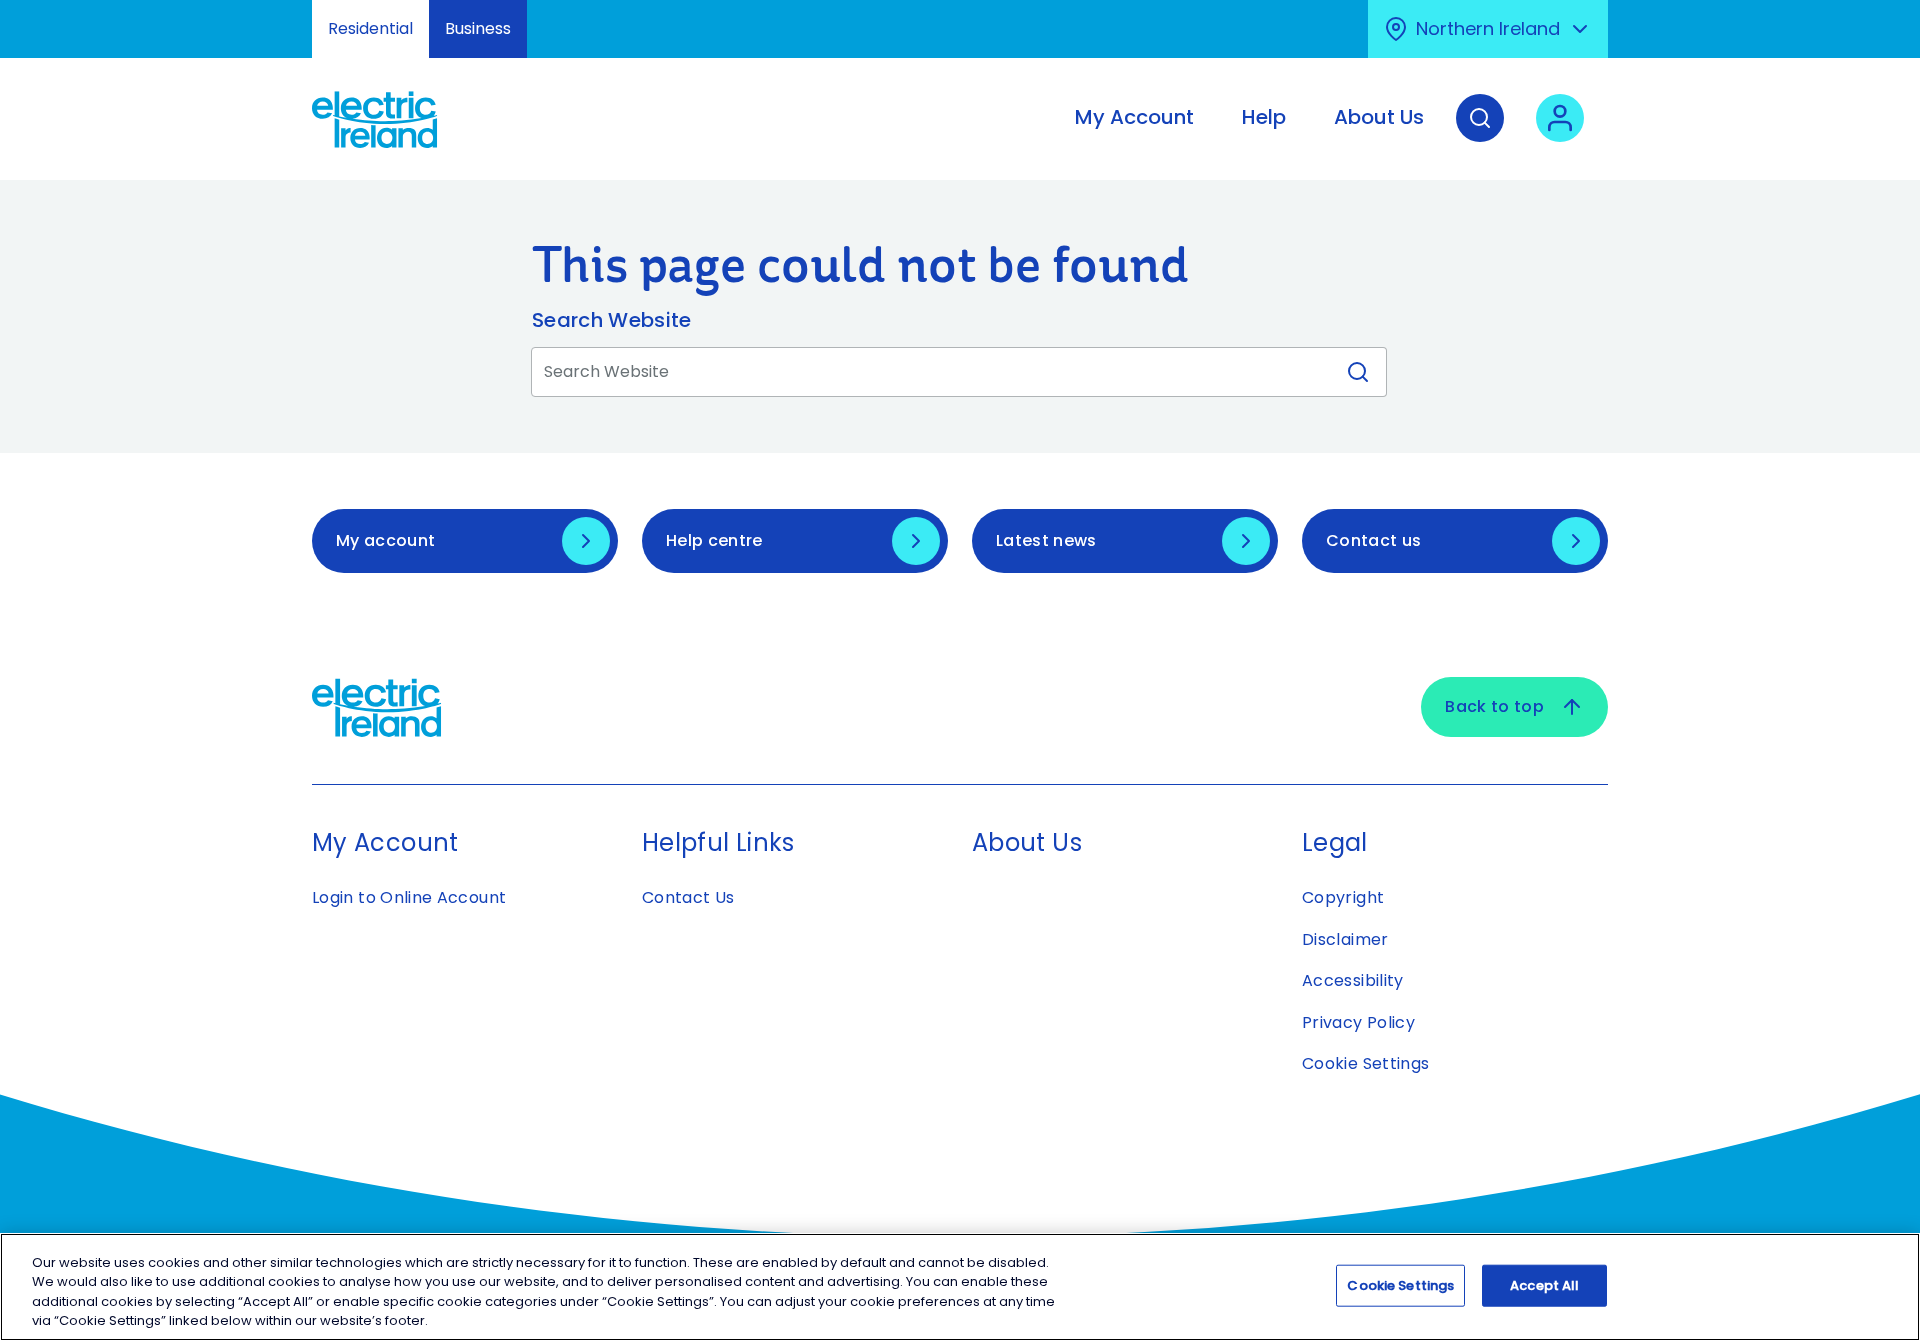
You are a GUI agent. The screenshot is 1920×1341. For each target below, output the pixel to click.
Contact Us (688, 897)
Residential (370, 28)
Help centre (714, 540)
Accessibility (1353, 980)
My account (385, 540)
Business (478, 28)
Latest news (1046, 540)
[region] (960, 1287)
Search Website (611, 320)
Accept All (1544, 1285)
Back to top (1494, 706)
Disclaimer (1345, 939)
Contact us (1373, 540)
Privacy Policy (1358, 1022)
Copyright (1343, 897)
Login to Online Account (409, 897)
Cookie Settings (1365, 1063)
